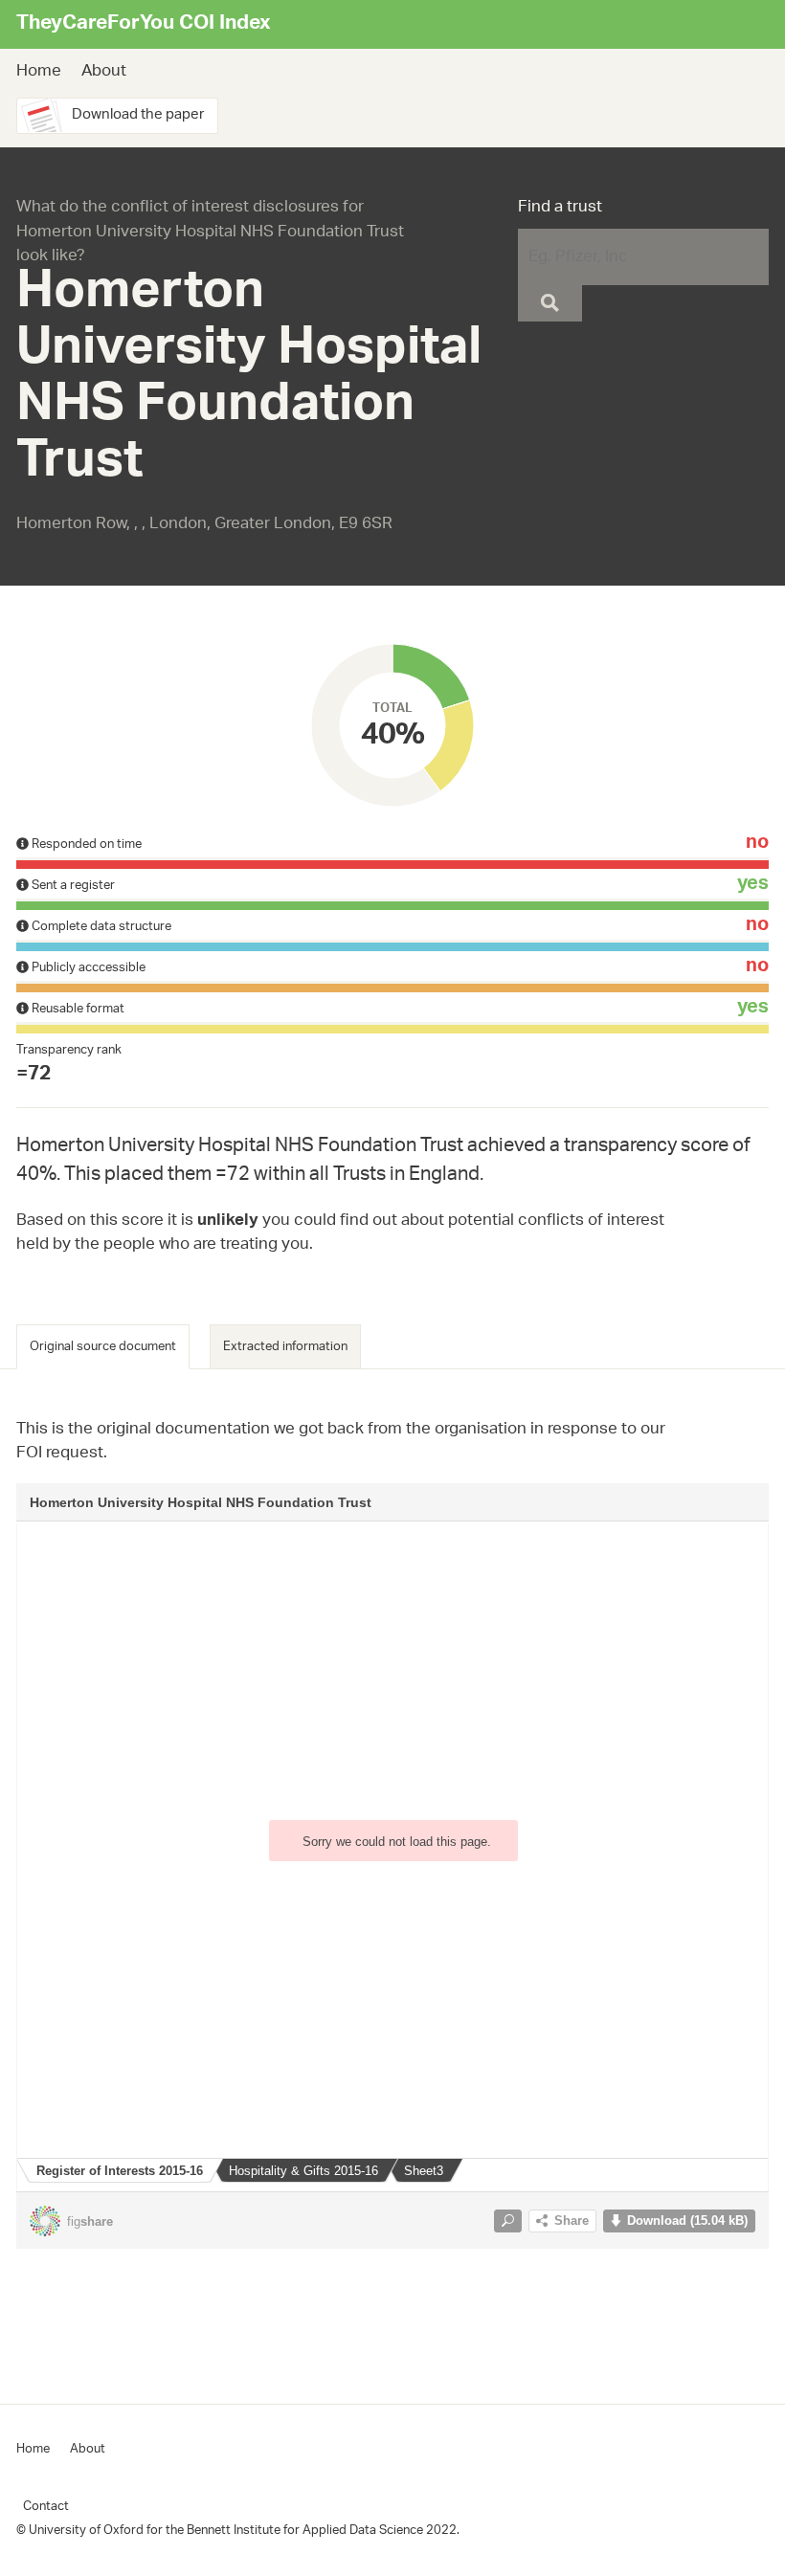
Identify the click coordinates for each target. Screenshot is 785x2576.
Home (39, 72)
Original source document (103, 1347)
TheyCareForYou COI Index (143, 24)
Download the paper (138, 115)
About (104, 72)
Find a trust (560, 209)
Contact (46, 2507)
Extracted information (285, 1347)
